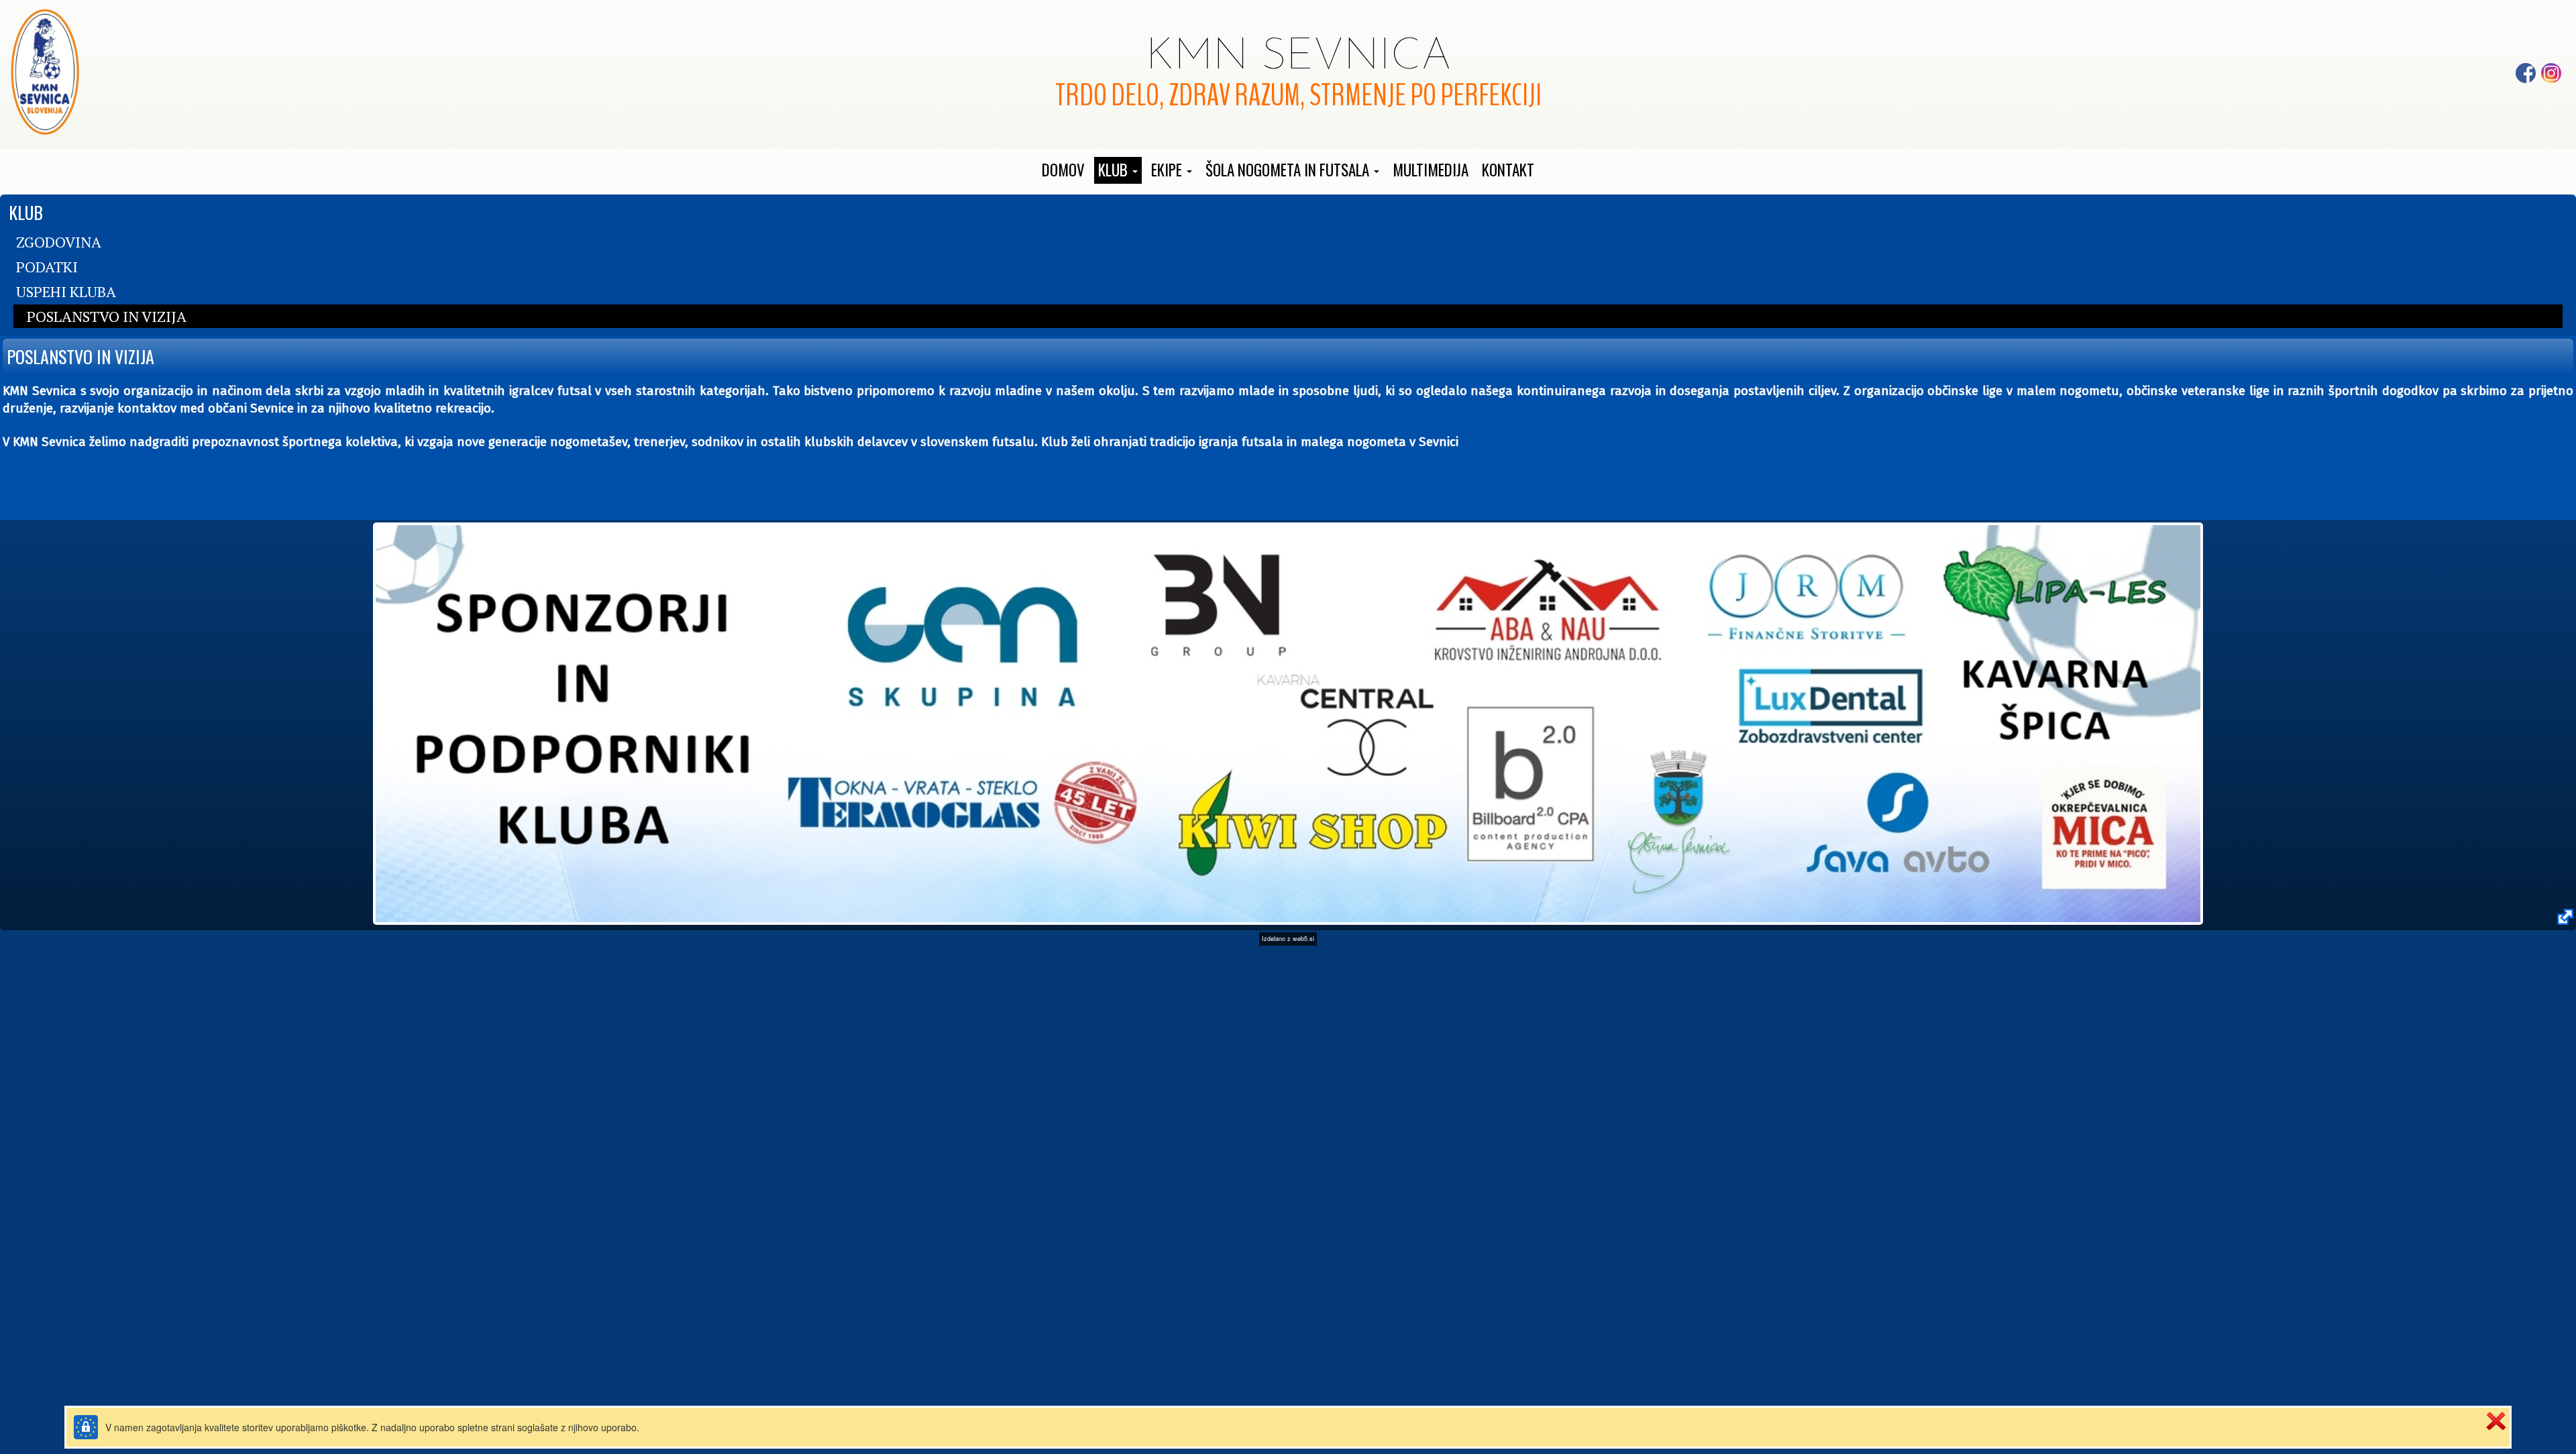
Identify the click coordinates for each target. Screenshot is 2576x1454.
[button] (1118, 170)
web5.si (1303, 939)
